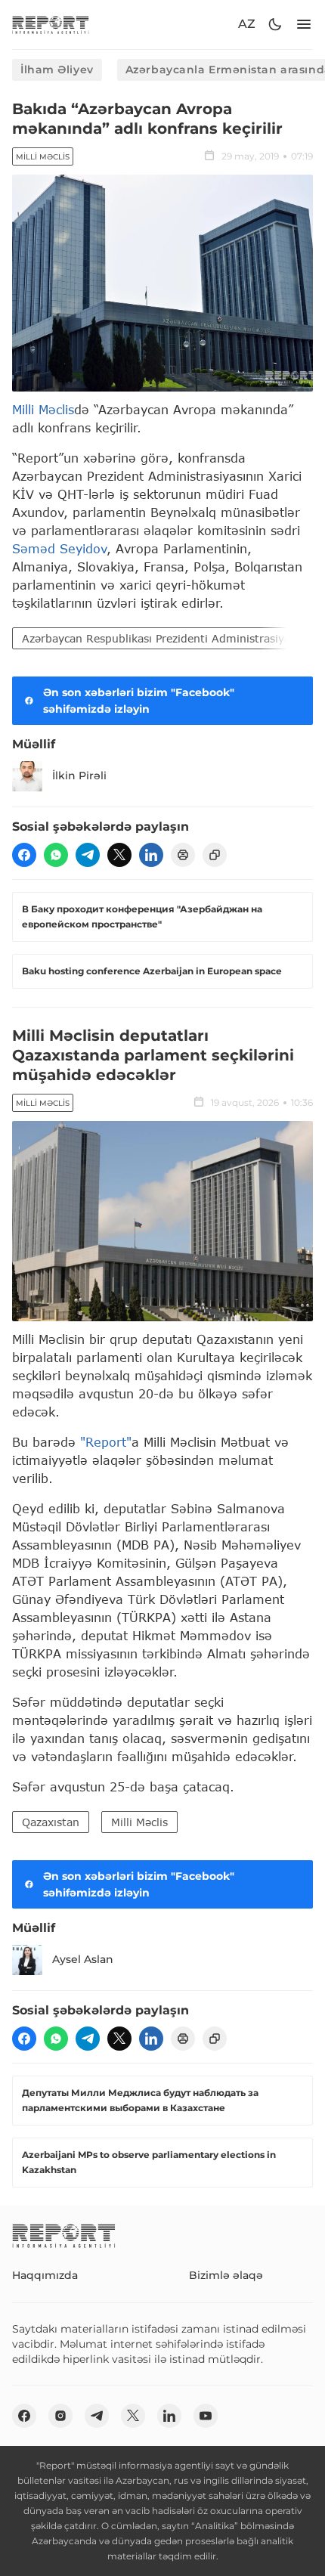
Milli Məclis (43, 157)
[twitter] (119, 855)
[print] (183, 855)
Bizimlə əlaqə (226, 2275)
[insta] (60, 2416)
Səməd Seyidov (59, 548)
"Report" (106, 1442)
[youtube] (206, 2416)
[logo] (51, 25)
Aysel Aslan (83, 1959)
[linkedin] (151, 855)
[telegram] (88, 855)
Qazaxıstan (51, 1822)
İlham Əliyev (57, 70)
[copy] (215, 855)
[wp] (56, 855)
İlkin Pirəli (79, 776)
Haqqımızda (45, 2275)
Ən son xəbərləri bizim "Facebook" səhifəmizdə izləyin (139, 701)
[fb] (24, 855)
